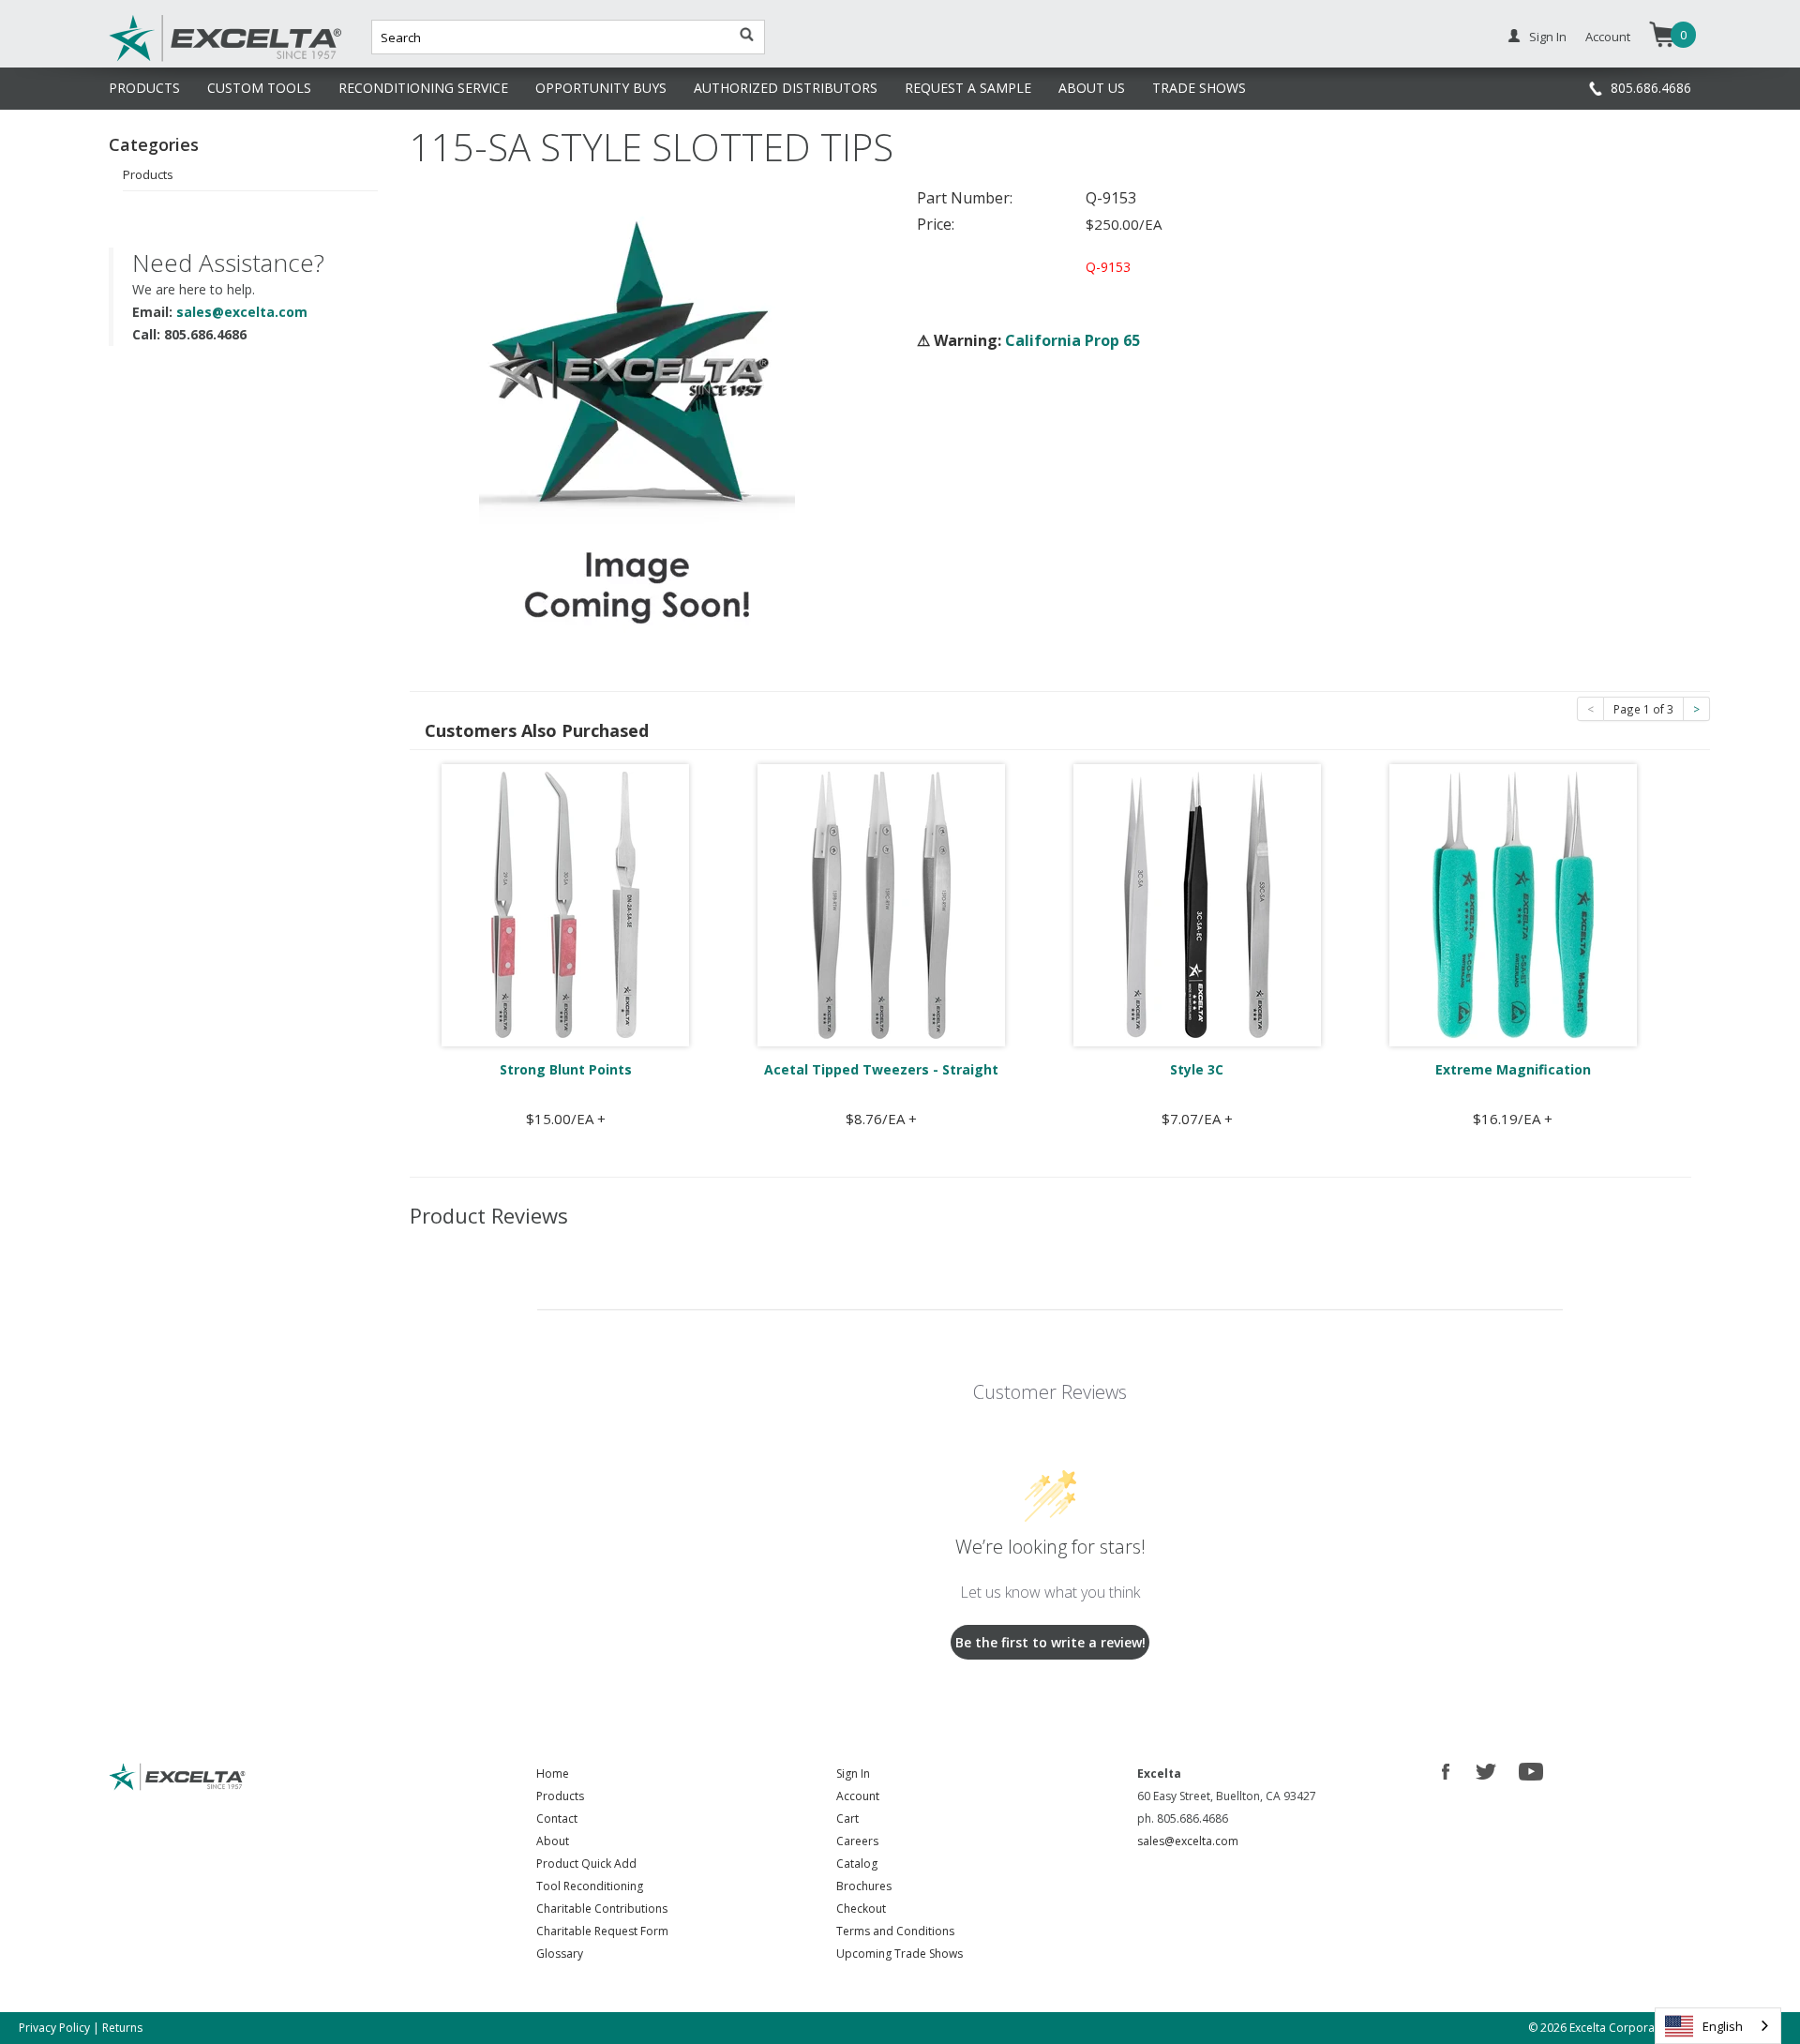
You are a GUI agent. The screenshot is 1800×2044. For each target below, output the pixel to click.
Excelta (168, 59)
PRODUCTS (144, 88)
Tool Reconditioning (590, 1886)
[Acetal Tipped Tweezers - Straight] (881, 904)
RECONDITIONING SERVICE (423, 88)
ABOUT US (1092, 88)
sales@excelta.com (242, 312)
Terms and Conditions (895, 1931)
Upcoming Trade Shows (900, 1954)
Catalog (857, 1864)
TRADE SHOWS (1199, 88)
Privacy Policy (54, 2028)
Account (1608, 37)
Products (148, 174)
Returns (122, 2028)
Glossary (560, 1954)
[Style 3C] (1197, 904)
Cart (847, 1819)
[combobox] (1718, 2026)
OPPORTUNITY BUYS (601, 88)
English (1723, 2026)
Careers (857, 1841)
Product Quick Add (586, 1864)
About (553, 1841)
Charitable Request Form (602, 1931)
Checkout (861, 1909)
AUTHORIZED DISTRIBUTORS (786, 88)
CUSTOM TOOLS (259, 88)
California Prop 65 (1072, 340)
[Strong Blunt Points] (565, 904)
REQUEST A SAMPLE (968, 88)
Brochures (864, 1886)
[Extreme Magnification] (1513, 904)
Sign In (1548, 37)
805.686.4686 (1651, 88)
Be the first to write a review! (1050, 1642)
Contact (557, 1819)
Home (553, 1773)
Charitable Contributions (602, 1909)
